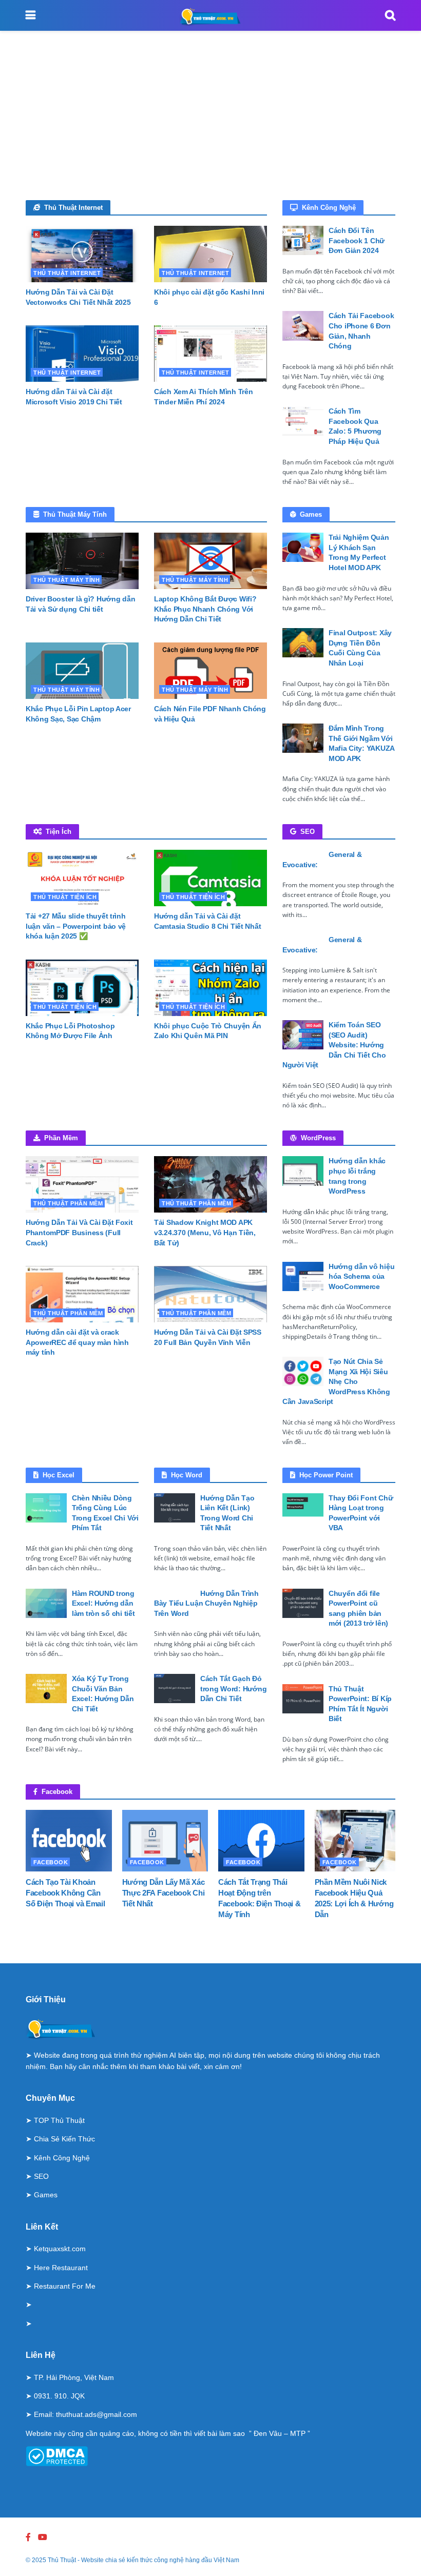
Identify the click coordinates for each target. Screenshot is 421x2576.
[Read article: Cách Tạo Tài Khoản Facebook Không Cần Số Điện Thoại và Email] (69, 1841)
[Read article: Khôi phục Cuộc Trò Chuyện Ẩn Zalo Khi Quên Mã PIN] (210, 988)
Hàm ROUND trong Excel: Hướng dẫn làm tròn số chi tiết (103, 1603)
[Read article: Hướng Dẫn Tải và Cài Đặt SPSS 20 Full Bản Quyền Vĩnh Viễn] (210, 1294)
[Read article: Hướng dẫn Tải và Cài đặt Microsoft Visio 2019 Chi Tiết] (82, 354)
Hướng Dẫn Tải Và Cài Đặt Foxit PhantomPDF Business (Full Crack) (79, 1232)
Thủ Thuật (62, 2560)
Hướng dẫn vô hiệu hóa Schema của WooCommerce (361, 1276)
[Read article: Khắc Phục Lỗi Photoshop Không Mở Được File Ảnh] (82, 988)
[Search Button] (390, 15)
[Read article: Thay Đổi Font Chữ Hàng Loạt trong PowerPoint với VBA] (303, 1508)
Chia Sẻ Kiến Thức (64, 2139)
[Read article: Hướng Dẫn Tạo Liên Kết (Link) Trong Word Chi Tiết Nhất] (175, 1508)
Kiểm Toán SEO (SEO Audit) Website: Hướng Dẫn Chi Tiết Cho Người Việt (334, 1045)
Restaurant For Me (65, 2286)
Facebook (51, 1862)
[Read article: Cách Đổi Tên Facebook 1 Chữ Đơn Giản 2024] (303, 240)
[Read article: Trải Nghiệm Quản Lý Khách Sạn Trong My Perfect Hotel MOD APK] (303, 547)
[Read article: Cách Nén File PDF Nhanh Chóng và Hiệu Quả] (210, 671)
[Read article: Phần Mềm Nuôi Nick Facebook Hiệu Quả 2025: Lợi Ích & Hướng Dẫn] (358, 1841)
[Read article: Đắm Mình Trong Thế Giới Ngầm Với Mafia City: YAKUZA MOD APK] (303, 738)
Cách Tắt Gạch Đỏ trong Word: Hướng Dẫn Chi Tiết (233, 1689)
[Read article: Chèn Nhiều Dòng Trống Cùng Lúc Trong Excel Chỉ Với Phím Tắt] (46, 1508)
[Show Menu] (31, 15)
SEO (41, 2176)
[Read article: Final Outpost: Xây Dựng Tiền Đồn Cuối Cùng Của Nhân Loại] (303, 643)
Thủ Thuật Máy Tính (66, 580)
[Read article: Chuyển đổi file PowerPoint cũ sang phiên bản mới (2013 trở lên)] (303, 1603)
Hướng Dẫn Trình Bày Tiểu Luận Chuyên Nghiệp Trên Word (206, 1603)
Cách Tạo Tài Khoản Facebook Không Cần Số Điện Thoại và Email (65, 1893)
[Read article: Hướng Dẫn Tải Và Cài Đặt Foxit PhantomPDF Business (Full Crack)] (82, 1184)
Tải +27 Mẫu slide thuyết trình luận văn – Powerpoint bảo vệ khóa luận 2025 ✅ (76, 926)
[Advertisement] (210, 123)
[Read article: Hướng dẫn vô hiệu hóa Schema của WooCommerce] (303, 1276)
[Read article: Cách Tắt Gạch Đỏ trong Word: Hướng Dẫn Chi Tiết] (175, 1689)
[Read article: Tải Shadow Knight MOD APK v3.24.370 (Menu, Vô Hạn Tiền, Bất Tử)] (210, 1184)
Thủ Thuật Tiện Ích (65, 897)
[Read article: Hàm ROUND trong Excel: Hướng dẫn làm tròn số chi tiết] (46, 1603)
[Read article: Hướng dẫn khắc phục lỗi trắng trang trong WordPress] (303, 1171)
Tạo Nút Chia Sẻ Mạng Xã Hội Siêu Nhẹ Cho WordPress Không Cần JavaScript (336, 1381)
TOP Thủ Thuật (59, 2120)
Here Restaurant (61, 2268)
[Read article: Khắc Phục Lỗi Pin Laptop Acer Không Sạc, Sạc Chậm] (82, 671)
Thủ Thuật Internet (67, 273)
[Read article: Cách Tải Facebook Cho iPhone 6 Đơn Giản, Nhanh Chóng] (303, 326)
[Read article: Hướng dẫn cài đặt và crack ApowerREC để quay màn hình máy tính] (82, 1294)
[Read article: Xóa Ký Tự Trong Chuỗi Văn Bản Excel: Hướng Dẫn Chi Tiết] (46, 1689)
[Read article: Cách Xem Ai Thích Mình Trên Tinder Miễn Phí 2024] (210, 354)
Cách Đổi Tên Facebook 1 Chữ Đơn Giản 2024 (357, 240)
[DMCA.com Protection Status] (57, 2455)
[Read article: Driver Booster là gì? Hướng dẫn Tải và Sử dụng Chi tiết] (82, 561)
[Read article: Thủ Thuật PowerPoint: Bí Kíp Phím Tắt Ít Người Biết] (303, 1699)
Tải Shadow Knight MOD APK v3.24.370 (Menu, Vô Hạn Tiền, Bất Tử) (205, 1232)
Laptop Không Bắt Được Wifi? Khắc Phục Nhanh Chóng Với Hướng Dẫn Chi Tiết (205, 609)
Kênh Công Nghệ (62, 2158)
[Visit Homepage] (210, 15)
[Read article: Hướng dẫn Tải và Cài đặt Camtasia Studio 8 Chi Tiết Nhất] (210, 878)
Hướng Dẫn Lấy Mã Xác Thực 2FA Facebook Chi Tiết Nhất (164, 1893)
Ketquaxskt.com (60, 2249)
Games (46, 2195)
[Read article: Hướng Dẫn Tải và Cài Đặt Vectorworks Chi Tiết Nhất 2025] (82, 254)
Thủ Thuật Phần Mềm (68, 1203)
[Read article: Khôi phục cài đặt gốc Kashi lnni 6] (210, 254)
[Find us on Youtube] (43, 2537)
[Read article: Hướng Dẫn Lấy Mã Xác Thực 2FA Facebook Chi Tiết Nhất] (165, 1841)
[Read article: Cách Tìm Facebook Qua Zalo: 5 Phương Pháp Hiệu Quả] (303, 421)
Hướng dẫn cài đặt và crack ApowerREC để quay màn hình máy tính (77, 1342)
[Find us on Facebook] (28, 2537)
